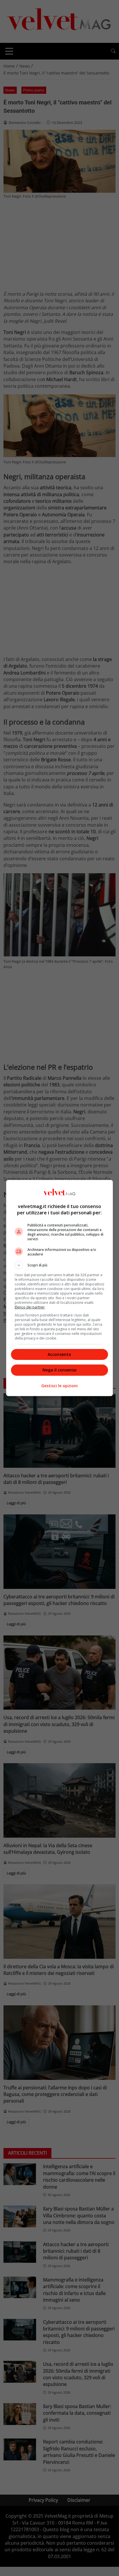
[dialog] (60, 1288)
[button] (60, 1265)
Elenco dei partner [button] (30, 1307)
